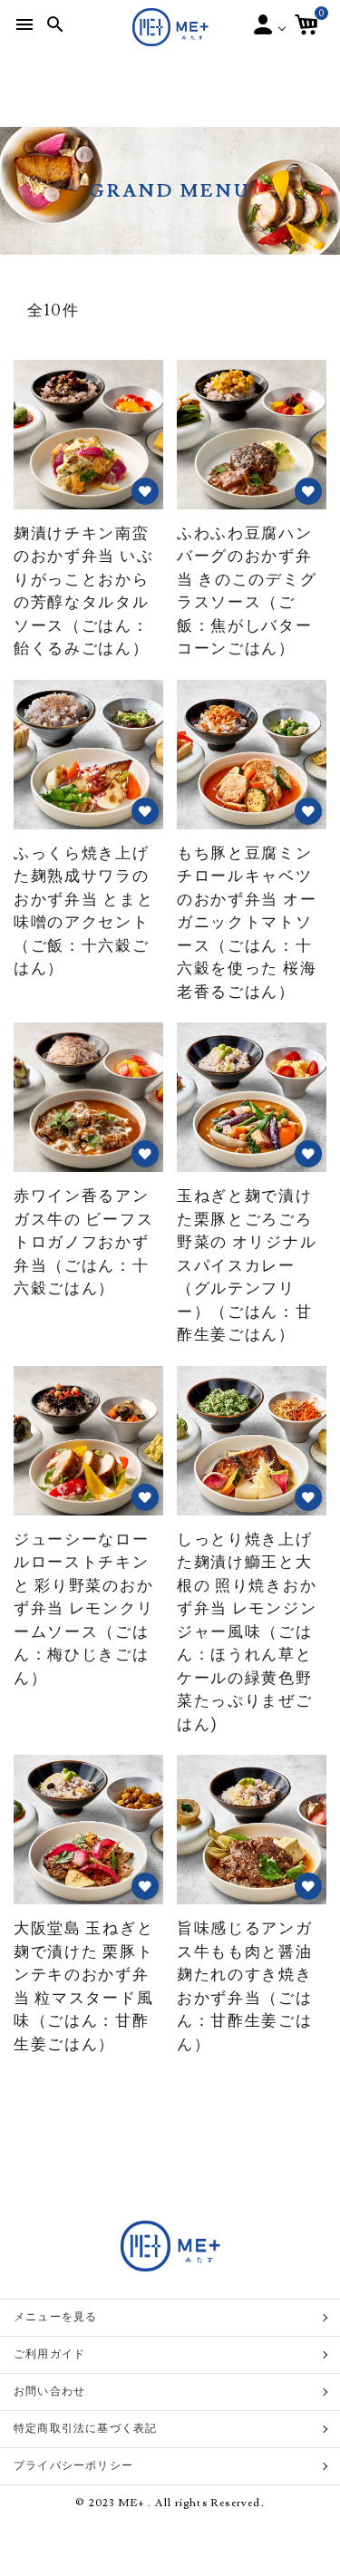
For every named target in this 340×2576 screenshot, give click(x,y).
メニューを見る (55, 2317)
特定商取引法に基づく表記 (85, 2429)
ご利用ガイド (49, 2354)
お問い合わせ (49, 2392)
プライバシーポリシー (73, 2466)
